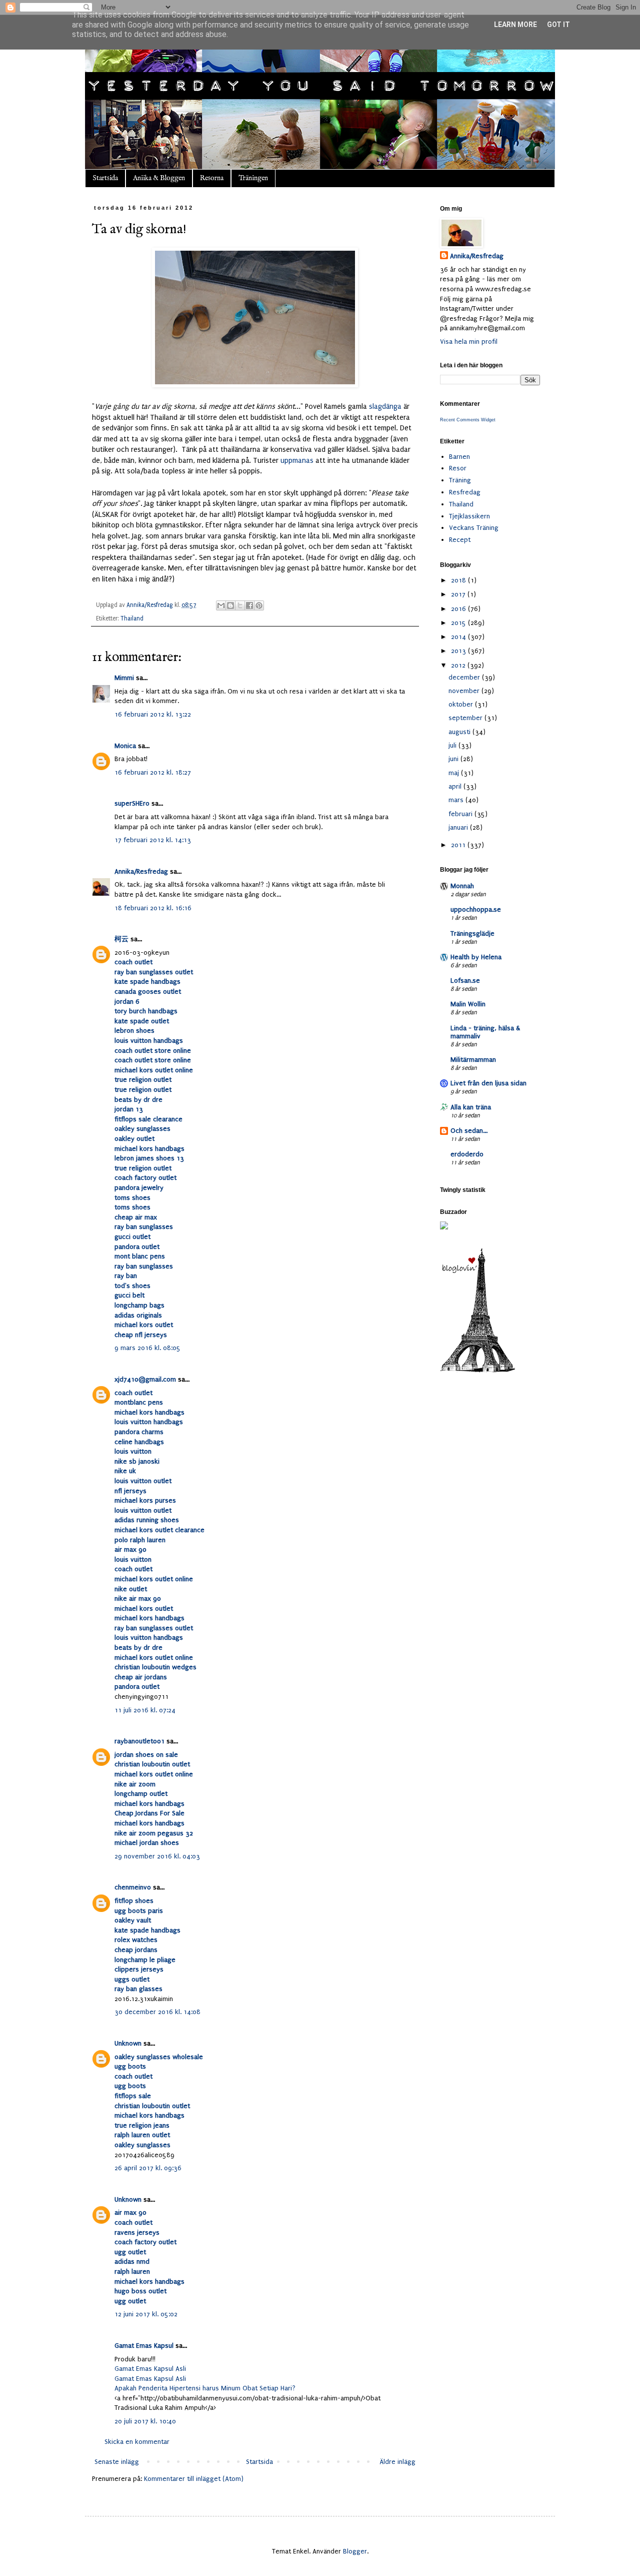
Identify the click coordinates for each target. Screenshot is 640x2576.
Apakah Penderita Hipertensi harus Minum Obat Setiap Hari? (205, 2388)
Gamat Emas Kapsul (144, 2346)
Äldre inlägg (397, 2462)
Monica (125, 746)
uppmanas (297, 461)
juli (453, 745)
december (465, 677)
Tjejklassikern (469, 516)
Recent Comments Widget (468, 420)
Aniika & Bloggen (159, 178)
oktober (462, 704)
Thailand (132, 618)
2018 (459, 580)
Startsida (105, 178)
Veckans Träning (474, 528)
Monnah (462, 886)
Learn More (515, 25)
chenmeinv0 (133, 1887)
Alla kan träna (471, 1107)
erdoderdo (467, 1154)
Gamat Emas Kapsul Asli (150, 2369)
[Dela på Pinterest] (259, 605)
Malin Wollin (468, 1004)
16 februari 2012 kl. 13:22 (153, 714)
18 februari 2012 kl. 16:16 (153, 908)
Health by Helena (476, 957)
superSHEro (132, 803)
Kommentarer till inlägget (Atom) (194, 2479)
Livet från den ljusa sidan (488, 1083)
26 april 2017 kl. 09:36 (148, 2168)
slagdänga (385, 407)
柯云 (121, 939)
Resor (458, 468)
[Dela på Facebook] (249, 605)
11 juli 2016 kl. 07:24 (145, 1710)
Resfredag (465, 492)
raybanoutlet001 (139, 1741)
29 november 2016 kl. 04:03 (157, 1856)
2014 (459, 637)
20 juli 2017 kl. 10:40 (145, 2421)
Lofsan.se (465, 981)
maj (455, 773)
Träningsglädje (472, 933)
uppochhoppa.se (476, 909)
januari (459, 827)
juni (454, 759)
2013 (459, 651)
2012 (459, 665)
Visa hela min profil (469, 342)
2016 (459, 609)
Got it (558, 25)
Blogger (355, 2551)
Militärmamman (473, 1060)
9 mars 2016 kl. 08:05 (147, 1348)
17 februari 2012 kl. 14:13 (153, 840)
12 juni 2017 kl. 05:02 (146, 2314)
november (465, 691)
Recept (460, 540)
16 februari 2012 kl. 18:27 (153, 772)
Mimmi (124, 678)
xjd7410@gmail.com (145, 1379)
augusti (460, 732)
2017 (459, 594)
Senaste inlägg (117, 2462)
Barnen (459, 457)
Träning (460, 480)
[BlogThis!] (230, 605)
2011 (459, 845)
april (456, 786)
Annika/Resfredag (141, 871)
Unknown (128, 2043)
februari (461, 814)
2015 (459, 623)
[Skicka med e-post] (221, 605)
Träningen (253, 178)
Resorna (212, 178)
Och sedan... (469, 1131)
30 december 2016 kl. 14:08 (157, 2012)
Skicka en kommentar (137, 2442)
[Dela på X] (240, 605)
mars (457, 800)
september (466, 718)
